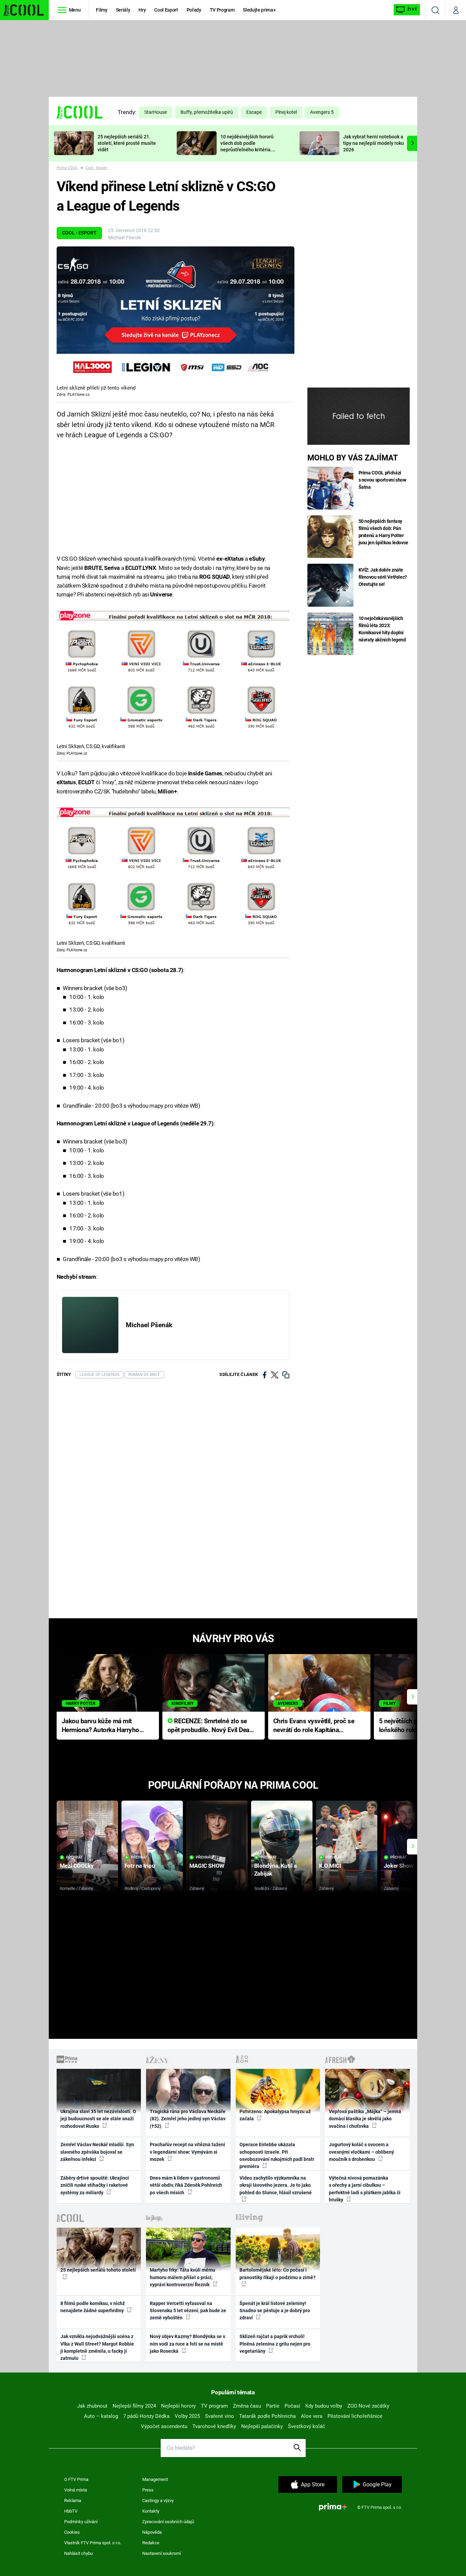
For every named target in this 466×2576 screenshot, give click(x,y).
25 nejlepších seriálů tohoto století (98, 2270)
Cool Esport (166, 10)
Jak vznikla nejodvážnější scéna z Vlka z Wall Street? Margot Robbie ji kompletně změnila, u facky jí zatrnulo (97, 2347)
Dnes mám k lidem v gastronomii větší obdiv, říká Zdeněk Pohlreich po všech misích (186, 2185)
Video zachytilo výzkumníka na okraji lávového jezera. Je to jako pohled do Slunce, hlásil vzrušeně (276, 2185)
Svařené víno (220, 2416)
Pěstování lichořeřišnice (355, 2416)
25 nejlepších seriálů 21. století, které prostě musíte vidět (127, 143)
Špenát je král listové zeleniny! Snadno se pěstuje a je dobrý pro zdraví (275, 2311)
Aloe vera (312, 2416)
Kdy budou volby (324, 2406)
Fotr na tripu (140, 1866)
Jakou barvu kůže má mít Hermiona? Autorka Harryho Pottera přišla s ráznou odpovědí (100, 1726)
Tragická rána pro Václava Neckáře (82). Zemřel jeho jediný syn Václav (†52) (188, 2119)
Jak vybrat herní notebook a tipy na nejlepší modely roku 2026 (374, 143)
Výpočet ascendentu (164, 2426)
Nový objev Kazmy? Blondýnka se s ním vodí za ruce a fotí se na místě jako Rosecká (187, 2344)
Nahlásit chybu (78, 2553)
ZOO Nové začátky (368, 2406)
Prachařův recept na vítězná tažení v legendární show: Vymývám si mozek (187, 2152)
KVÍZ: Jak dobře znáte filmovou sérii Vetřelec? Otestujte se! (383, 577)
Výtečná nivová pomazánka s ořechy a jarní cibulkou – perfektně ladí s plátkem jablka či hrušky (365, 2189)
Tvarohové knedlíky (214, 2426)
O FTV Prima (76, 2479)
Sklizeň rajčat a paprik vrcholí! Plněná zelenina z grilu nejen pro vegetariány (275, 2344)
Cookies (72, 2532)
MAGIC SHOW (207, 1866)
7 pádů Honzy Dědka (146, 2416)
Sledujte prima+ (259, 10)
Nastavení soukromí (162, 2553)
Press (148, 2490)
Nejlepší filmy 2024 (134, 2406)
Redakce (151, 2543)
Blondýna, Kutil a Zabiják (275, 1870)
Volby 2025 (187, 2416)
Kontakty (151, 2511)
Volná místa (76, 2490)
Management (155, 2479)
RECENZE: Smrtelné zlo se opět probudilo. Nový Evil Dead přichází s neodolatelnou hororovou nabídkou (210, 1726)
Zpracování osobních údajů (168, 2522)
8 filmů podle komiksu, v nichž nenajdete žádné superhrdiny (93, 2307)
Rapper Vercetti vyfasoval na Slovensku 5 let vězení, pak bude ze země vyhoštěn (188, 2311)
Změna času (247, 2406)
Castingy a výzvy (158, 2501)
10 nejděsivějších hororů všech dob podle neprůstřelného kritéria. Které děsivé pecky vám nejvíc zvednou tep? (247, 149)
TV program (214, 2406)
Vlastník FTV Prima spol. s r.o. (93, 2543)
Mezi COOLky (77, 1866)
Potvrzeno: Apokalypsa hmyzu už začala (275, 2115)
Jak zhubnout (92, 2406)
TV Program (222, 10)
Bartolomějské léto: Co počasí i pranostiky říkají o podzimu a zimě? (278, 2274)
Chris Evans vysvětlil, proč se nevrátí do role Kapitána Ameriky (314, 1726)
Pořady (194, 10)
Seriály (123, 10)
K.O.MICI (330, 1866)
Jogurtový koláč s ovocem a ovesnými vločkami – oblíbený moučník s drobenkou (361, 2152)
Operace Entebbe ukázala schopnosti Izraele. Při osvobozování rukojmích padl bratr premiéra (277, 2155)
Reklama (73, 2501)
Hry (142, 10)
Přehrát (74, 1857)
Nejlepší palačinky (262, 2426)
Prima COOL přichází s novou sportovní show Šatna (382, 480)
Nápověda (152, 2532)
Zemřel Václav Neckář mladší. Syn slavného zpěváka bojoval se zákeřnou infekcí (97, 2152)
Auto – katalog (101, 2416)
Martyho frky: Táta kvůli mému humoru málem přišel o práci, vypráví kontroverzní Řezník (183, 2277)
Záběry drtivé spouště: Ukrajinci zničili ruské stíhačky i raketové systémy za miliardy (95, 2185)
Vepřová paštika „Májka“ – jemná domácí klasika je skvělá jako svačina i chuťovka (365, 2119)
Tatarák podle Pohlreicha (267, 2416)
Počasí (292, 2406)
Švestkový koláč (307, 2426)
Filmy (101, 10)
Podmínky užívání (81, 2522)
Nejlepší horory (178, 2406)
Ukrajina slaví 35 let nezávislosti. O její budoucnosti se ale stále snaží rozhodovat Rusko (98, 2119)
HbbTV (71, 2511)
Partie (273, 2406)
